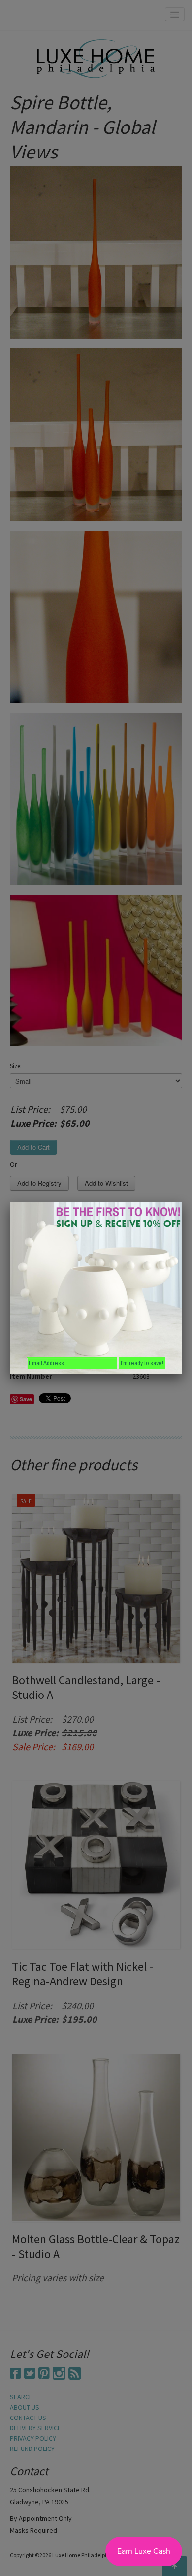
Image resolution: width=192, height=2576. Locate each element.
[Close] (182, 1202)
